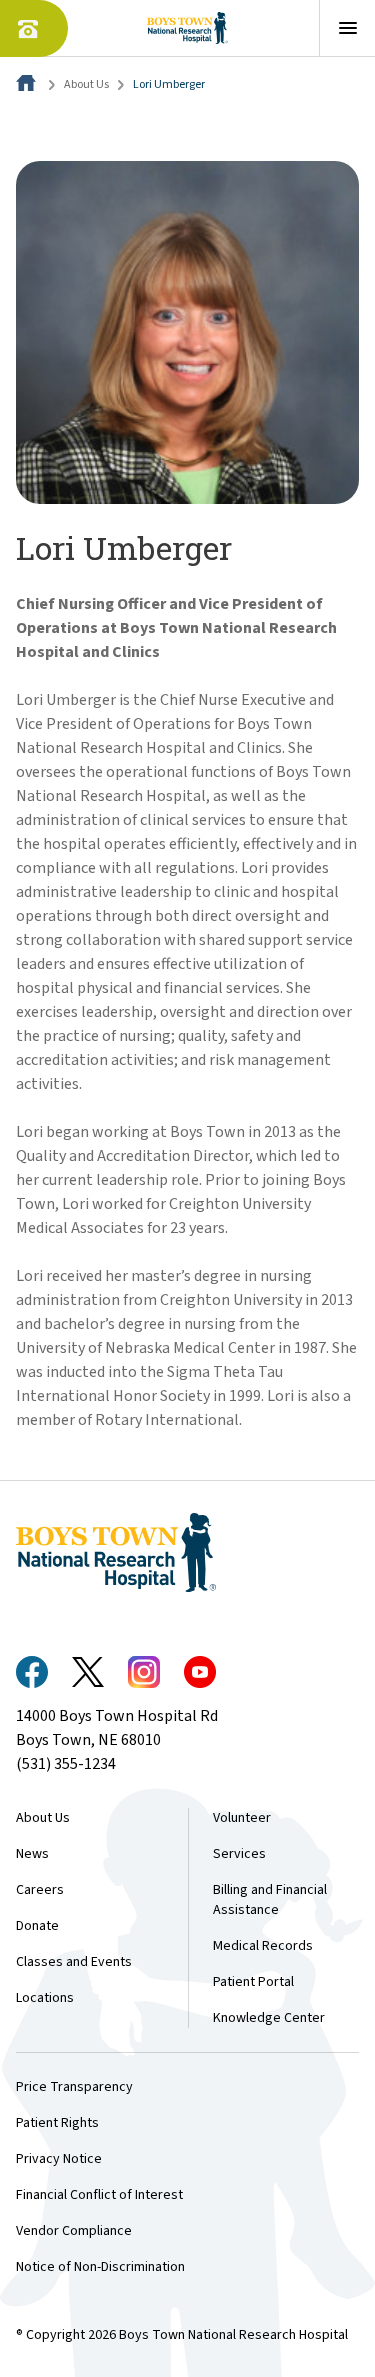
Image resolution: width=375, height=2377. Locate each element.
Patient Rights (57, 2123)
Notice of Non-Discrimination (100, 2267)
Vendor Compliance (74, 2231)
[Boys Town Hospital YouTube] (200, 1672)
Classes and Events (74, 1962)
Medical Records (263, 1946)
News (32, 1854)
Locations (45, 1998)
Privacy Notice (59, 2159)
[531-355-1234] (34, 28)
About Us (86, 84)
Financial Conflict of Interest (99, 2195)
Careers (40, 1890)
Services (239, 1854)
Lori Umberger (169, 84)
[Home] (28, 84)
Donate (37, 1926)
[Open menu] (347, 28)
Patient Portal (253, 1982)
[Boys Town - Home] (187, 28)
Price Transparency (74, 2087)
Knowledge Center (269, 2018)
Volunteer (242, 1818)
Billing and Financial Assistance (270, 1900)
